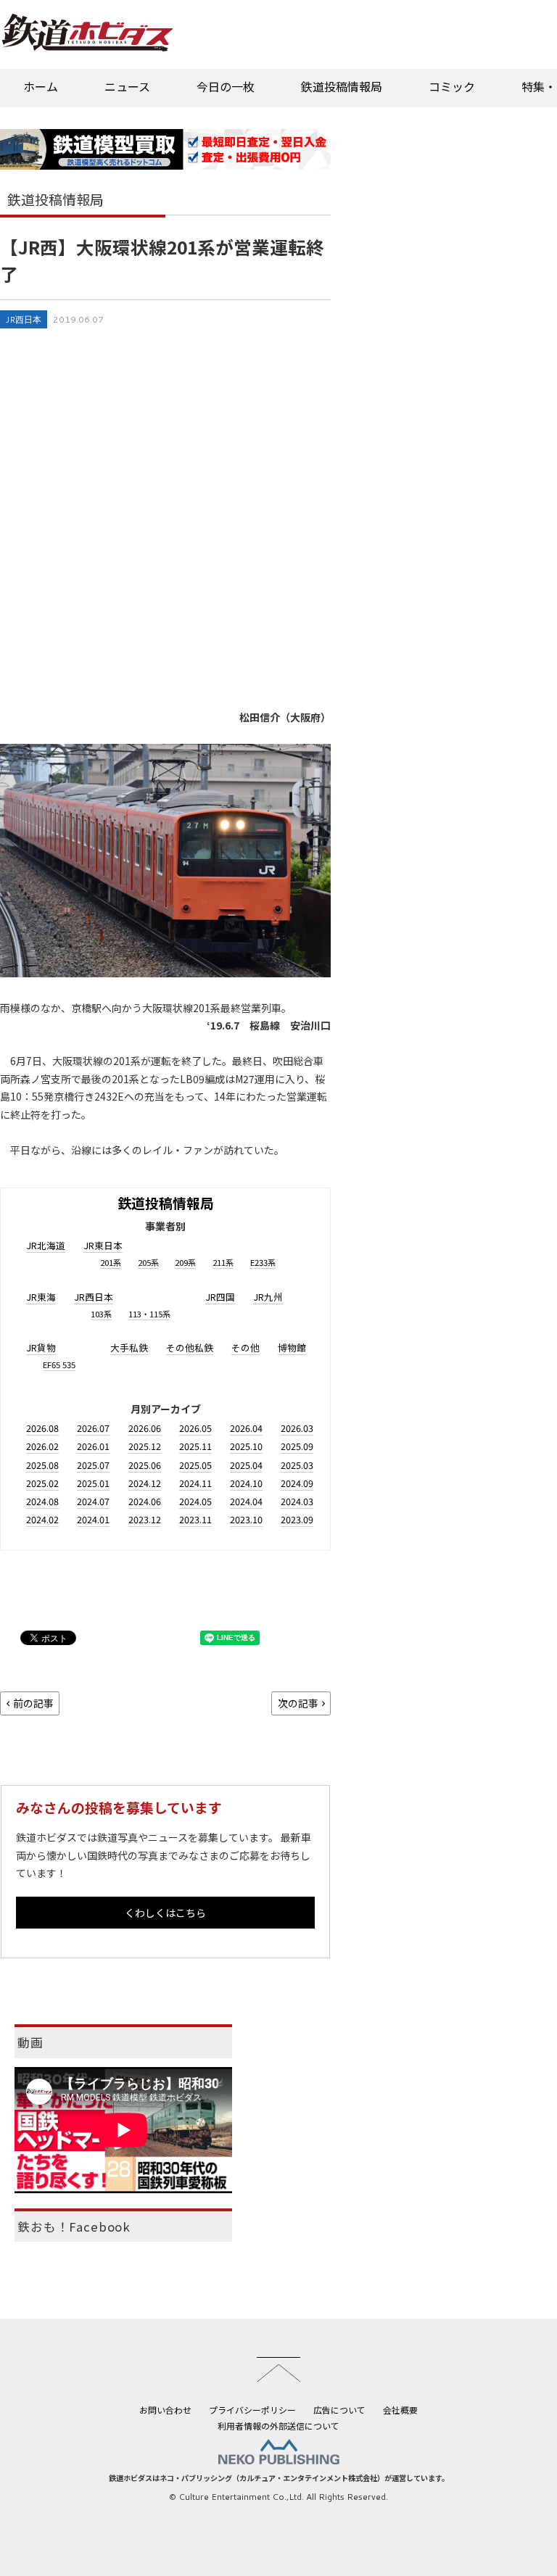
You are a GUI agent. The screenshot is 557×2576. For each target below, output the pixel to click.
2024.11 (195, 1483)
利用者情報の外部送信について (278, 2426)
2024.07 (93, 1501)
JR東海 (41, 1297)
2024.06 (145, 1501)
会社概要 (400, 2410)
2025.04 (246, 1465)
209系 (185, 1262)
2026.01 (93, 1446)
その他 (246, 1347)
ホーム (41, 86)
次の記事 (298, 1703)
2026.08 (42, 1428)
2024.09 (297, 1483)
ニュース (127, 86)
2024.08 (42, 1501)
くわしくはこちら (165, 1913)
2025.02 (42, 1483)
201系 (111, 1262)
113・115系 (149, 1314)
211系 (223, 1262)
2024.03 (297, 1501)
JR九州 (268, 1297)
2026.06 (145, 1428)
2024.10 (246, 1483)
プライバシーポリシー (252, 2410)
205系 (148, 1262)
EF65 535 (59, 1364)
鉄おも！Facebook (74, 2227)
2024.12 (145, 1483)
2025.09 (297, 1446)
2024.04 (246, 1501)
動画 (30, 2042)
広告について (339, 2410)
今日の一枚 (226, 86)
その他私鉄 (190, 1347)
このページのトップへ (278, 2369)
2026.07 (93, 1428)
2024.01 (93, 1519)
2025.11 (195, 1446)
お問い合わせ (165, 2410)
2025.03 (297, 1465)
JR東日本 (103, 1245)
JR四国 (220, 1297)
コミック (452, 86)
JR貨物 (41, 1347)
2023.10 (246, 1519)
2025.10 (246, 1446)
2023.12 (145, 1519)
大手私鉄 (129, 1347)
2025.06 (145, 1465)
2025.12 (145, 1446)
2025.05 (195, 1465)
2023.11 (195, 1519)
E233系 (263, 1262)
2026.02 (42, 1446)
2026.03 (297, 1428)
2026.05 (195, 1428)
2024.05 (195, 1501)
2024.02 (42, 1519)
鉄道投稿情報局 (342, 86)
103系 (101, 1314)
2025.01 (93, 1483)
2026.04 (246, 1428)
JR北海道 (46, 1245)
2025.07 (93, 1465)
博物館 (292, 1347)
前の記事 (33, 1703)
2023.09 (297, 1519)
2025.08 (42, 1465)
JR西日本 (24, 319)
